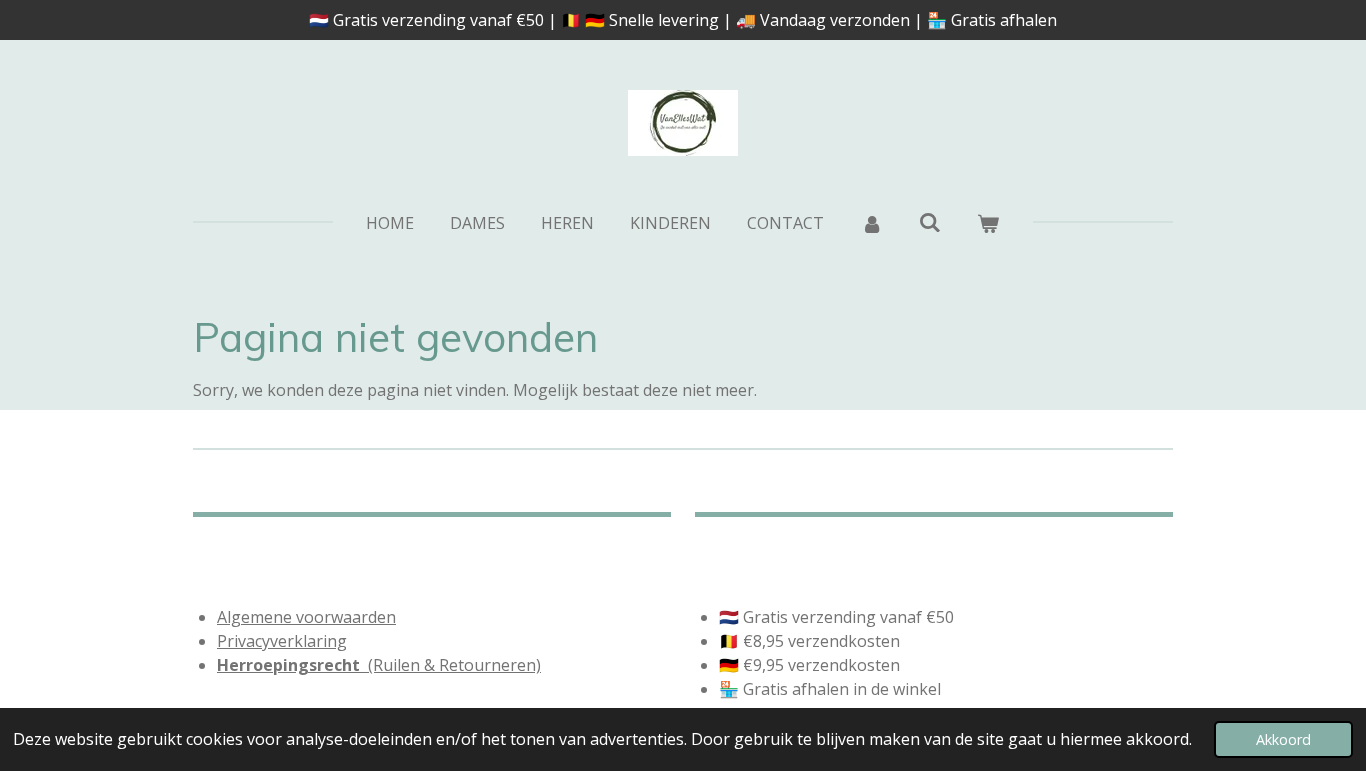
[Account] (871, 223)
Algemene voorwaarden (306, 617)
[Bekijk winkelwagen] (988, 223)
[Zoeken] (930, 222)
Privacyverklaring (282, 641)
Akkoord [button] (1283, 739)
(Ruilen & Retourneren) (379, 665)
